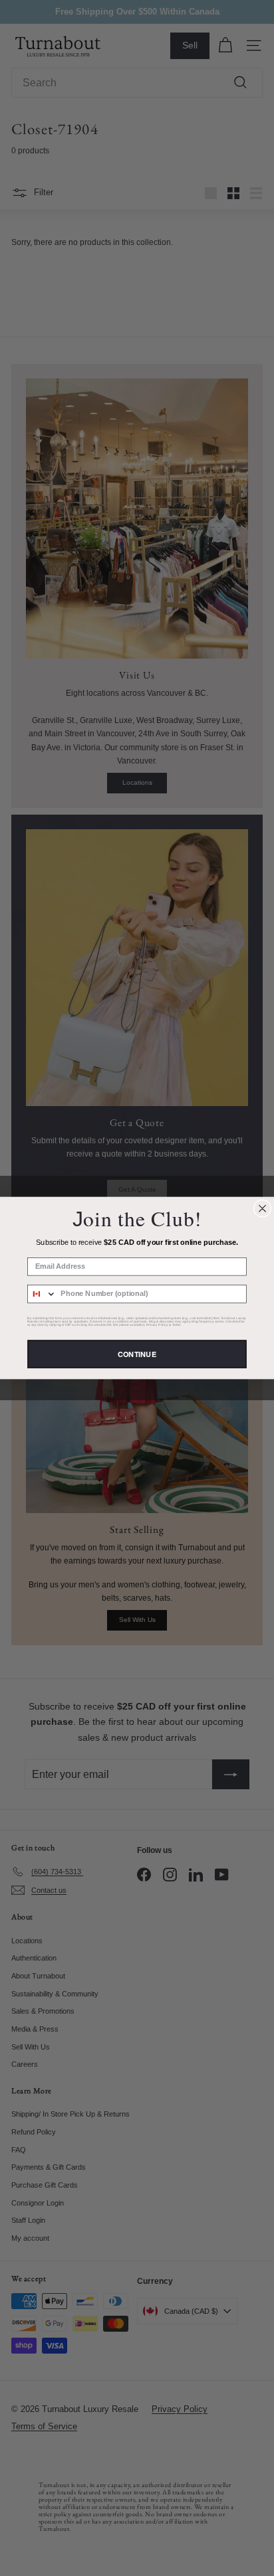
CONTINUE (137, 1354)
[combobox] (42, 1294)
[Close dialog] (262, 1208)
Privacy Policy (157, 1325)
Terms (177, 1325)
